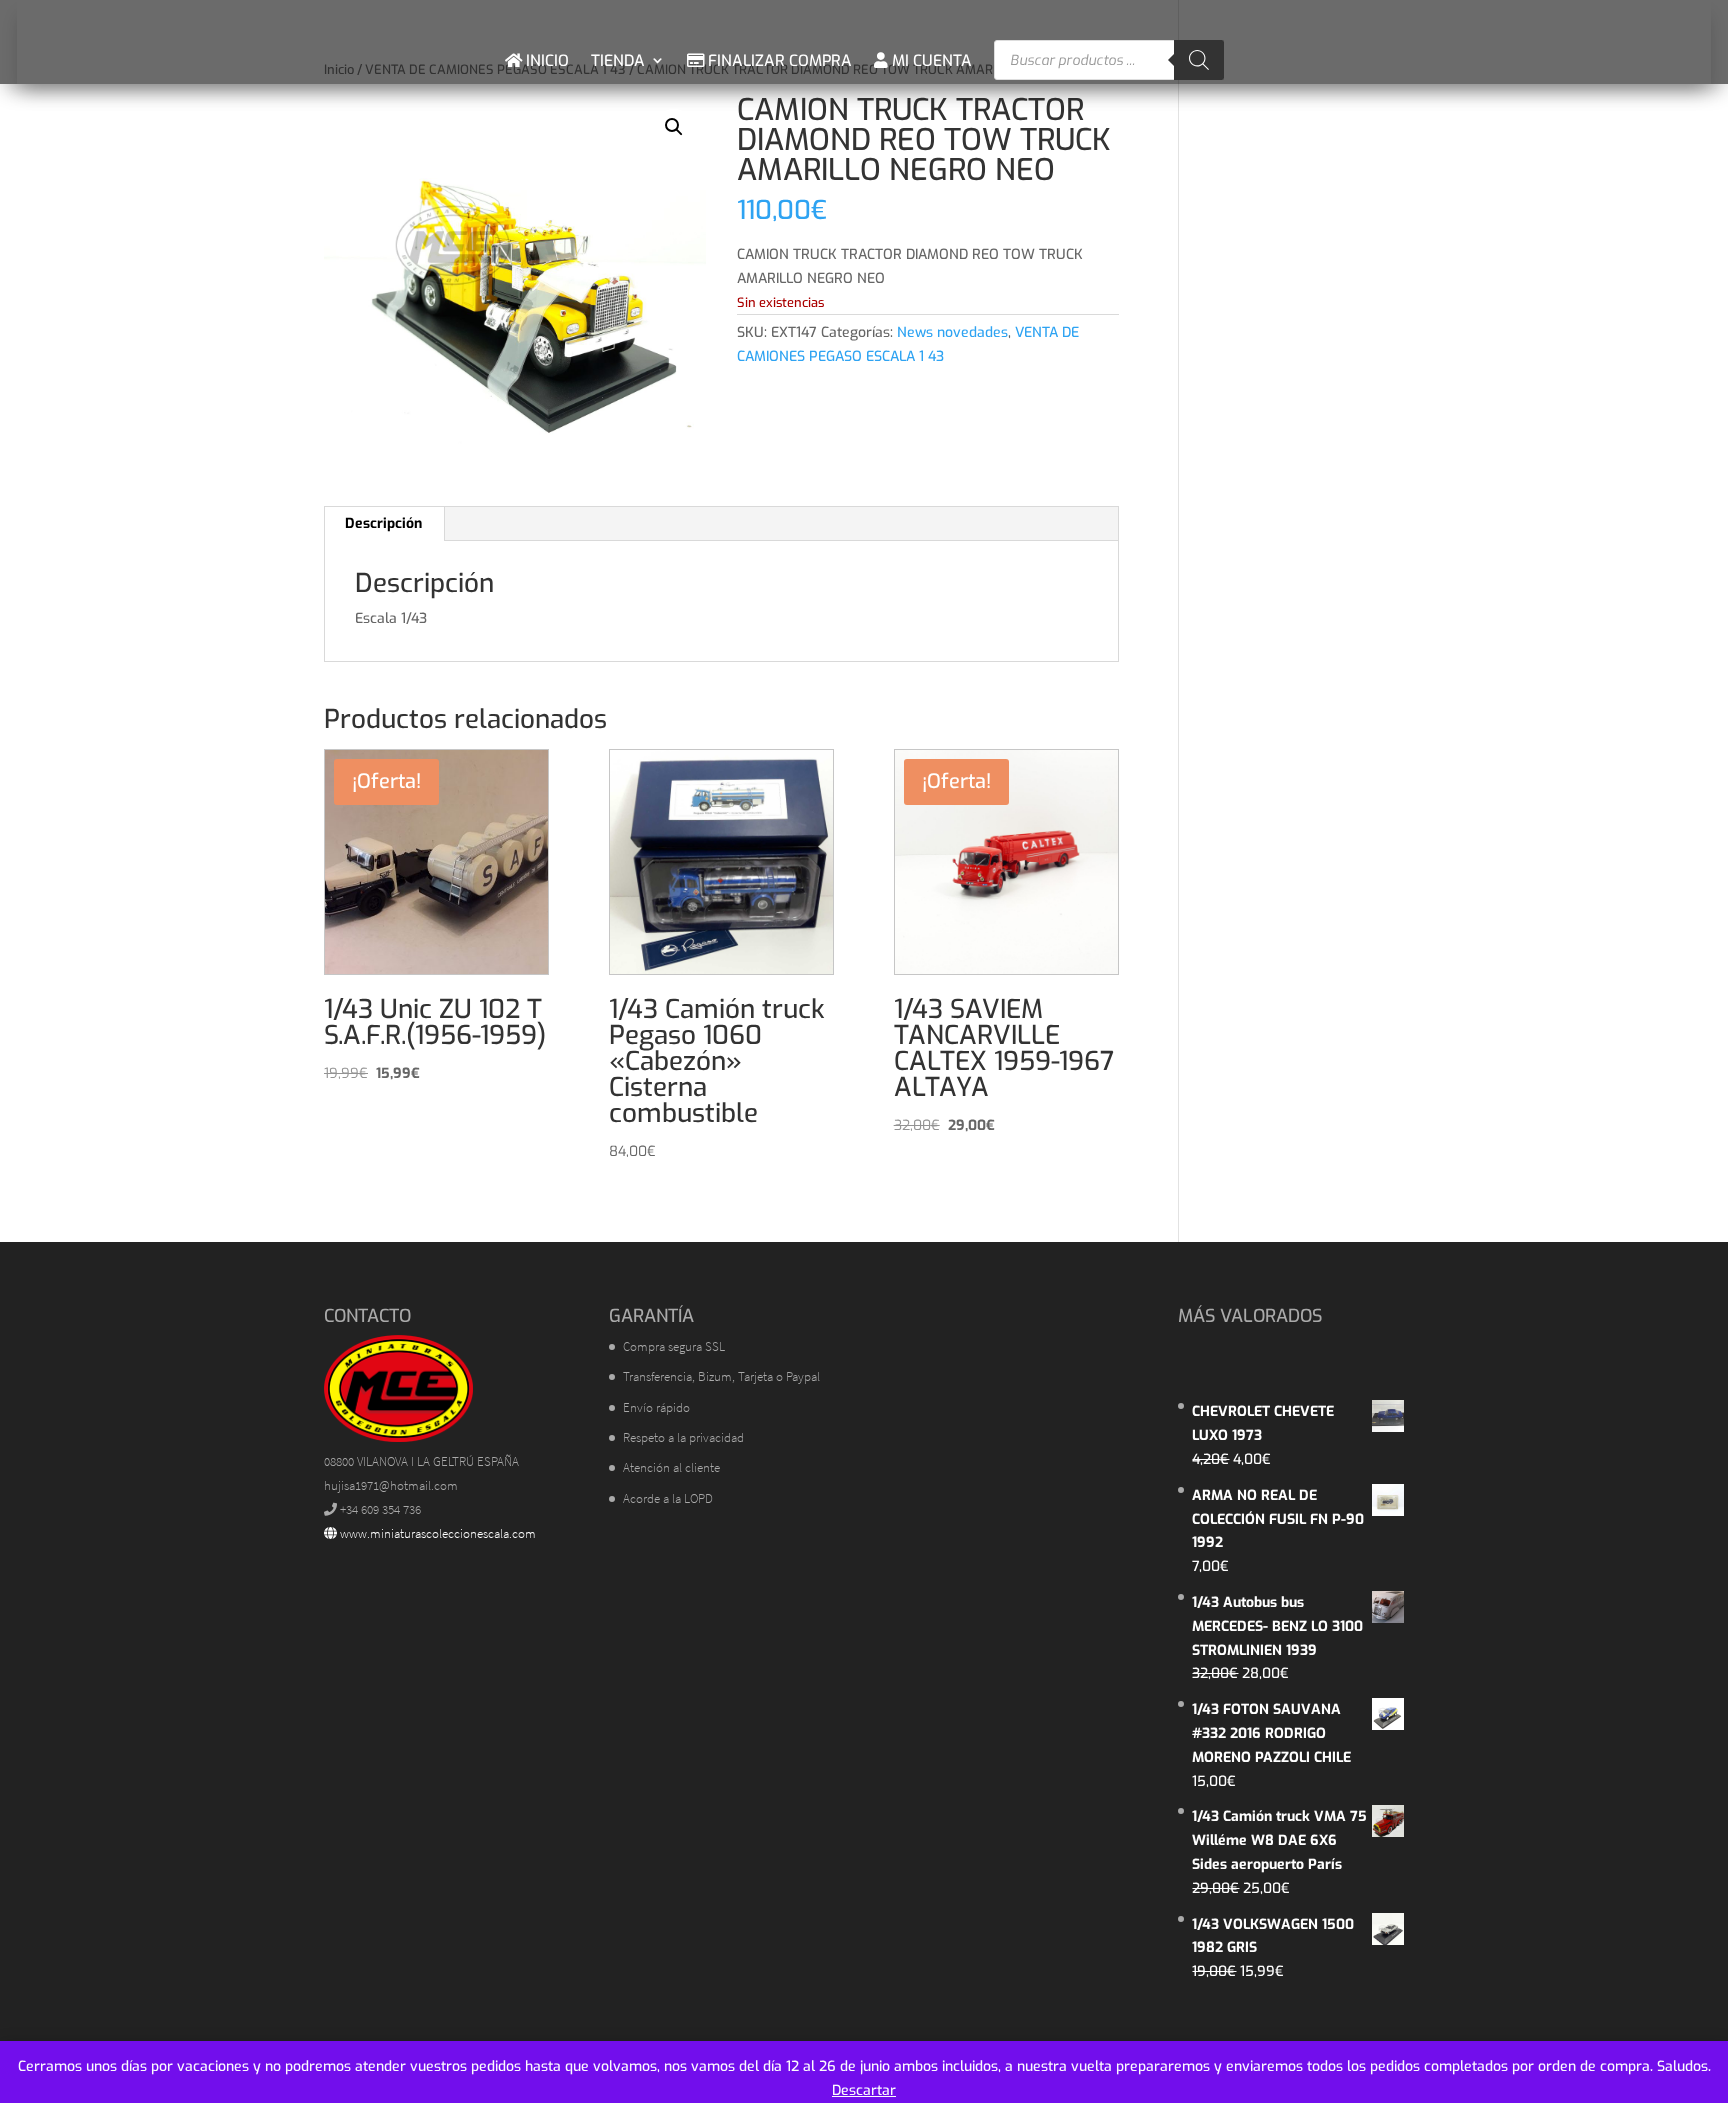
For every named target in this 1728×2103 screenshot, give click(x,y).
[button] (674, 127)
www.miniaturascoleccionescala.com (436, 1533)
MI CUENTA (930, 60)
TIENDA (618, 60)
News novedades (952, 332)
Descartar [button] (864, 2090)
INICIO (545, 60)
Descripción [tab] (383, 523)
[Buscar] (1199, 60)
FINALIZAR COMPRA (778, 60)
